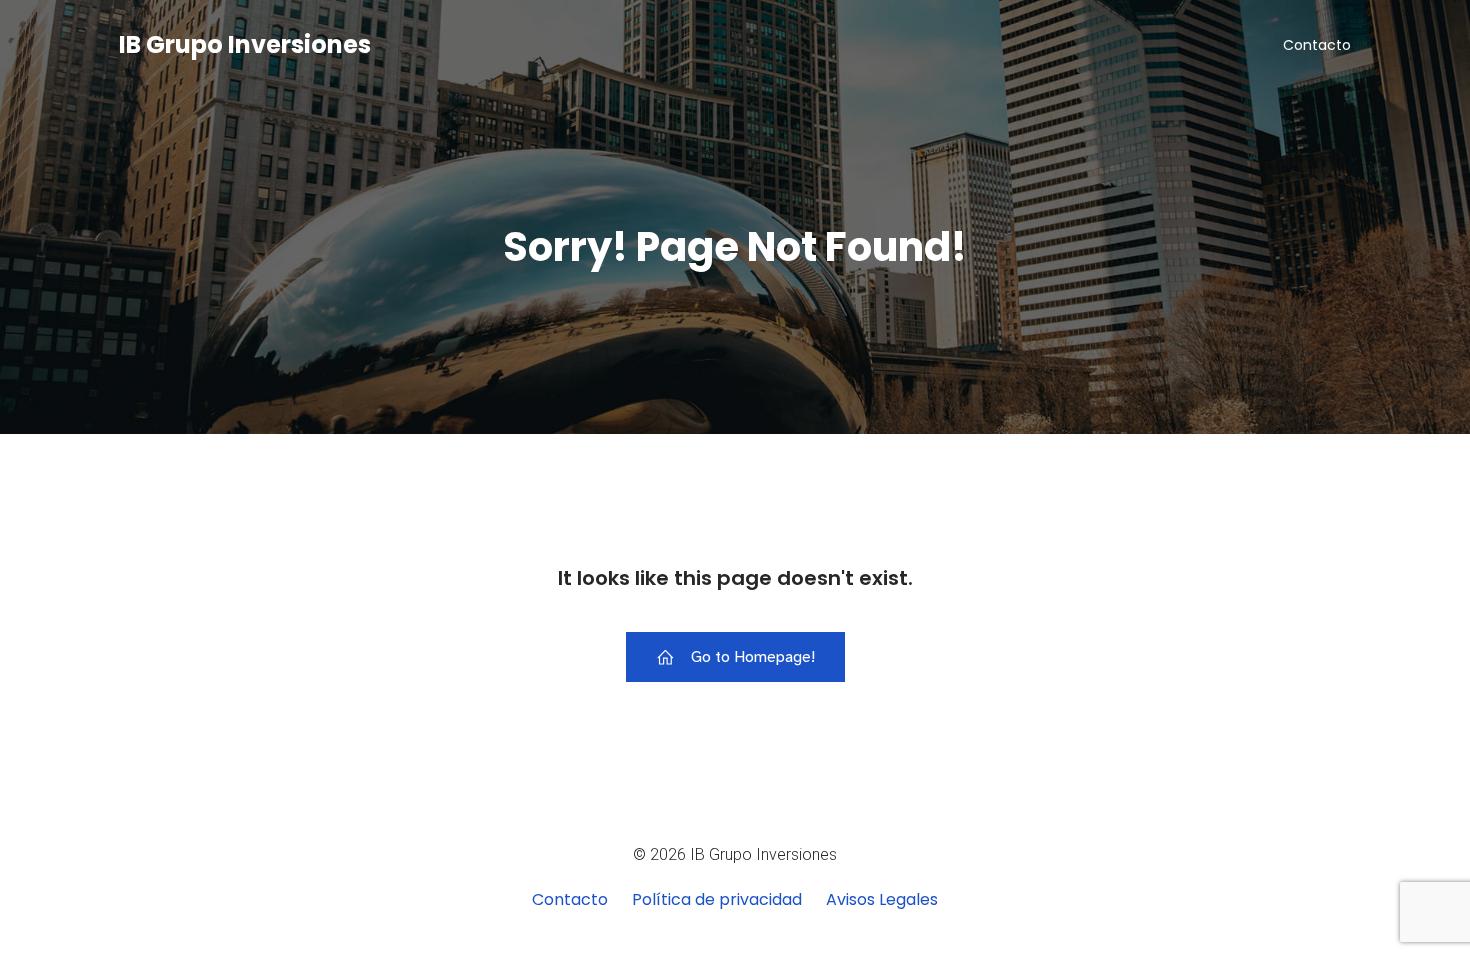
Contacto (1317, 45)
